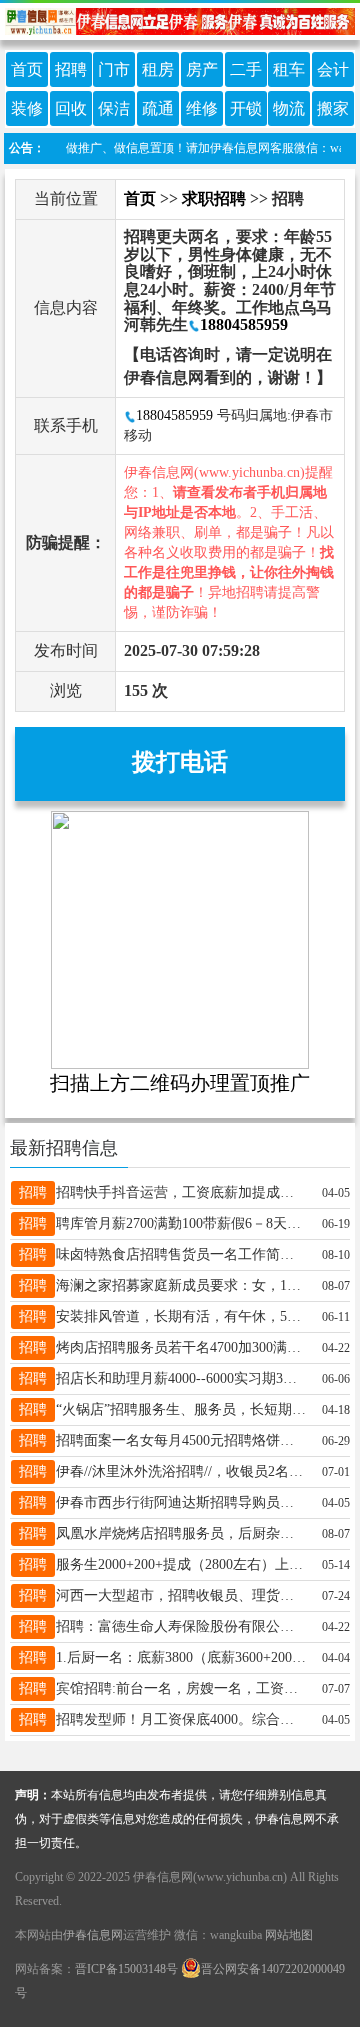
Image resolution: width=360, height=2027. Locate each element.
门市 (114, 69)
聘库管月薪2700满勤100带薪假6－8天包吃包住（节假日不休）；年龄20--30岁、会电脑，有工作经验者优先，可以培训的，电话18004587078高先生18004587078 (181, 1223)
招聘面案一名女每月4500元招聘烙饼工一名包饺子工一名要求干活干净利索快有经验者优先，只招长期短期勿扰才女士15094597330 (181, 1440)
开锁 (246, 108)
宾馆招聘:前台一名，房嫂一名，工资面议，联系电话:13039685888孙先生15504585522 (181, 1688)
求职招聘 (214, 198)
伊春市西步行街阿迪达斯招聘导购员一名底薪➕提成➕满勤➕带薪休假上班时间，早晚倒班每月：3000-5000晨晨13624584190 (181, 1502)
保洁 (114, 108)
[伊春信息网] (180, 19)
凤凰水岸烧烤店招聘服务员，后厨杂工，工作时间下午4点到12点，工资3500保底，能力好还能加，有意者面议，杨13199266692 (181, 1533)
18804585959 (244, 324)
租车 (289, 69)
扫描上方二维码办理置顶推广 (180, 1083)
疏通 (158, 108)
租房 (158, 69)
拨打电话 (180, 762)
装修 (27, 108)
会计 (333, 69)
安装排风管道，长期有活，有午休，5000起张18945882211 (181, 1316)
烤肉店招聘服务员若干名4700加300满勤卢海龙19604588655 (181, 1347)
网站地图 (289, 1935)
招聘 (71, 69)
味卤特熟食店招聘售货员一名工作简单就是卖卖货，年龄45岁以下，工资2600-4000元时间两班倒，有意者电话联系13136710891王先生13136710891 (181, 1254)
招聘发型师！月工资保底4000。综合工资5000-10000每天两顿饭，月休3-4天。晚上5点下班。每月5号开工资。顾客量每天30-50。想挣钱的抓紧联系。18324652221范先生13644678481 (181, 1719)
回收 (71, 108)
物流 (289, 108)
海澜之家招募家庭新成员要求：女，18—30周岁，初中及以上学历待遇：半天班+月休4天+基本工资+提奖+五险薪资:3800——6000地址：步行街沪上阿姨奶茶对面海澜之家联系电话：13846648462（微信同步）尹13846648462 (181, 1285)
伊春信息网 (93, 1935)
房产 (202, 69)
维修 (202, 108)
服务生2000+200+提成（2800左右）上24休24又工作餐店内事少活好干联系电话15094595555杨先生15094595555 (181, 1564)
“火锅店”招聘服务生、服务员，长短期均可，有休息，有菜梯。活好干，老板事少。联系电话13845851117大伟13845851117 (181, 1409)
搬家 (333, 108)
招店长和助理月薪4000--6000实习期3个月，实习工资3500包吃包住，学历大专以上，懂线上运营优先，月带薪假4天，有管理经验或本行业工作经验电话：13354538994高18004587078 (181, 1378)
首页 (27, 69)
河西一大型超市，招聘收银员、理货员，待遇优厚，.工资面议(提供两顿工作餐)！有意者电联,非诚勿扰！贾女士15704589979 (181, 1595)
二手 (246, 69)
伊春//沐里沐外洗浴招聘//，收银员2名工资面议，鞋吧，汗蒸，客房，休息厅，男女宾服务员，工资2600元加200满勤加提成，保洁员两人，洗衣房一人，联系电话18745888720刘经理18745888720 (181, 1471)
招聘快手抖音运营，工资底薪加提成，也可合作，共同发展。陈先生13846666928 (181, 1192)
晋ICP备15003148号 (126, 1969)
